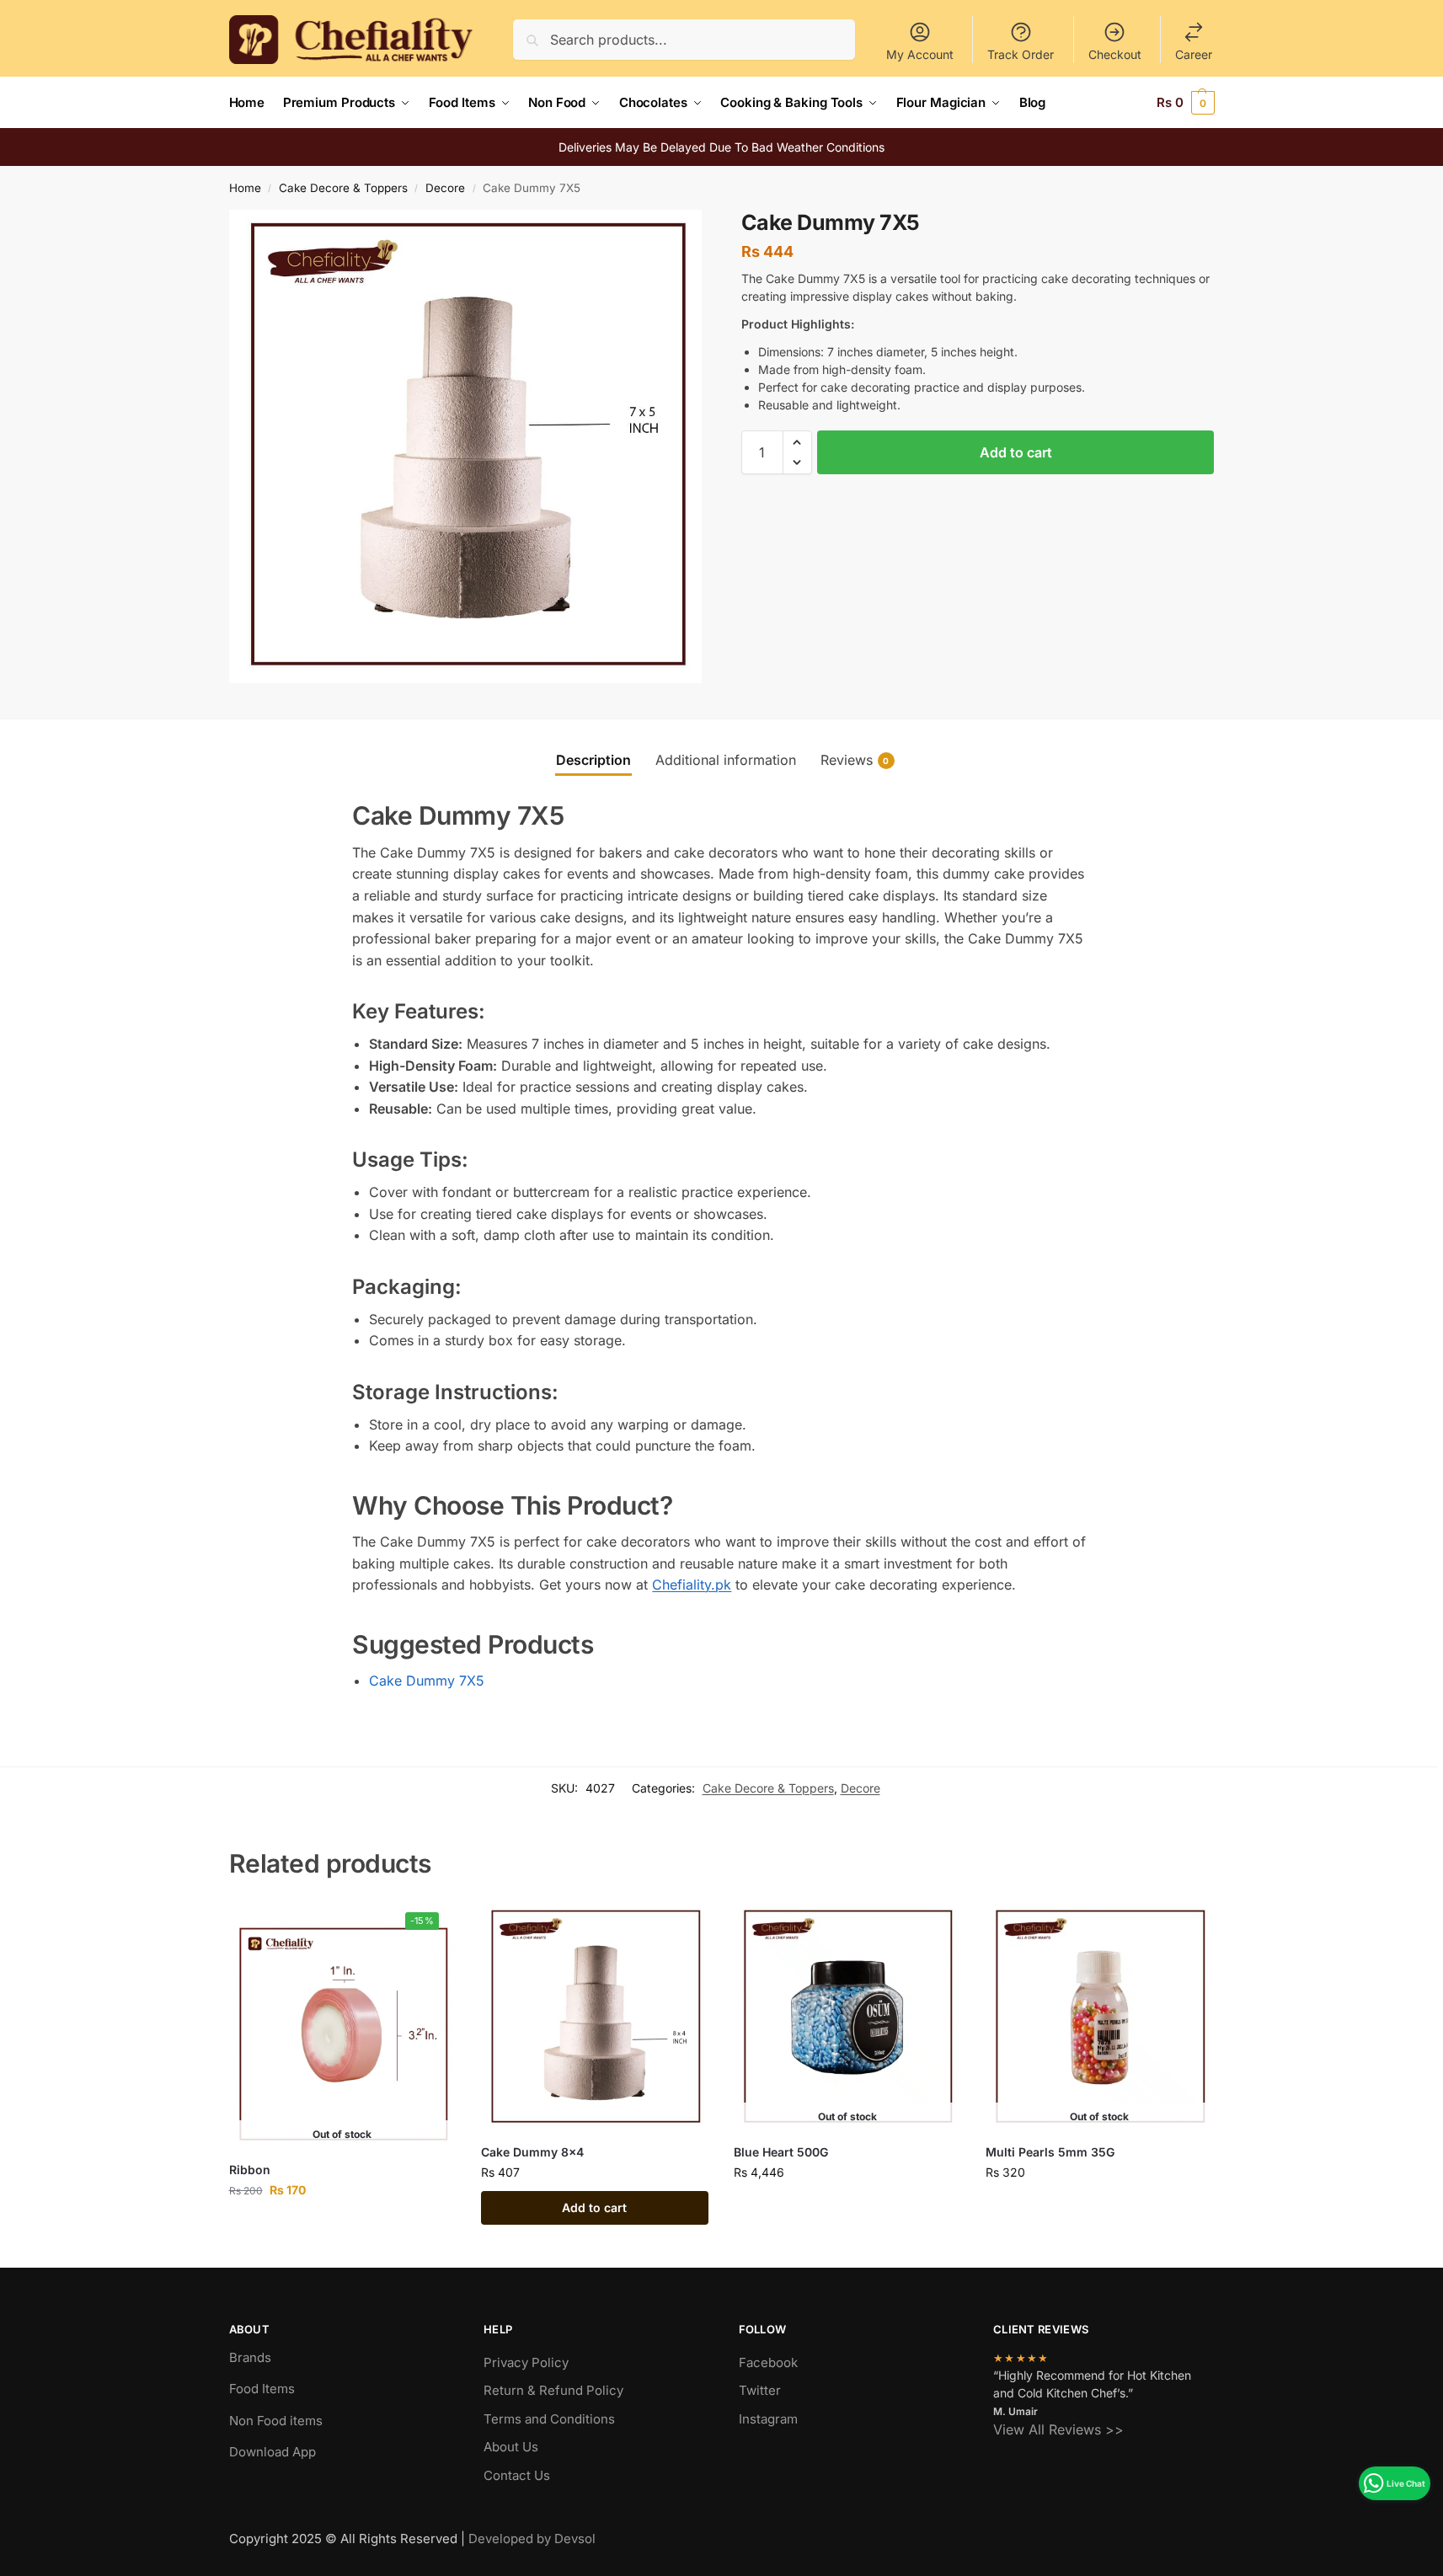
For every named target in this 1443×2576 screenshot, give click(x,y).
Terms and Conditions (549, 2419)
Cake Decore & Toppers (343, 188)
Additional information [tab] (726, 760)
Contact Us (517, 2475)
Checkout (1115, 54)
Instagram (768, 2419)
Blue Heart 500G (781, 2152)
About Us (511, 2447)
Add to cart (1016, 452)
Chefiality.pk (692, 1585)
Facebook (768, 2362)
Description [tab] (593, 760)
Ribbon (250, 2170)
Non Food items (278, 2421)
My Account (920, 54)
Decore (445, 188)
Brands (250, 2357)
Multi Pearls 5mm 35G (1050, 2152)
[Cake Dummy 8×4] (595, 2018)
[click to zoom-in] (466, 446)
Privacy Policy (526, 2362)
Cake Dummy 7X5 (427, 1681)
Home (245, 188)
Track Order (1021, 54)
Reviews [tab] (855, 760)
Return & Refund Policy (553, 2390)
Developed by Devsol (532, 2539)
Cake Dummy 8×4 (532, 2152)
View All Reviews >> (1058, 2429)
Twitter (760, 2390)
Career (1194, 54)
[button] (1186, 103)
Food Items (262, 2389)
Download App (273, 2452)
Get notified (342, 2225)
